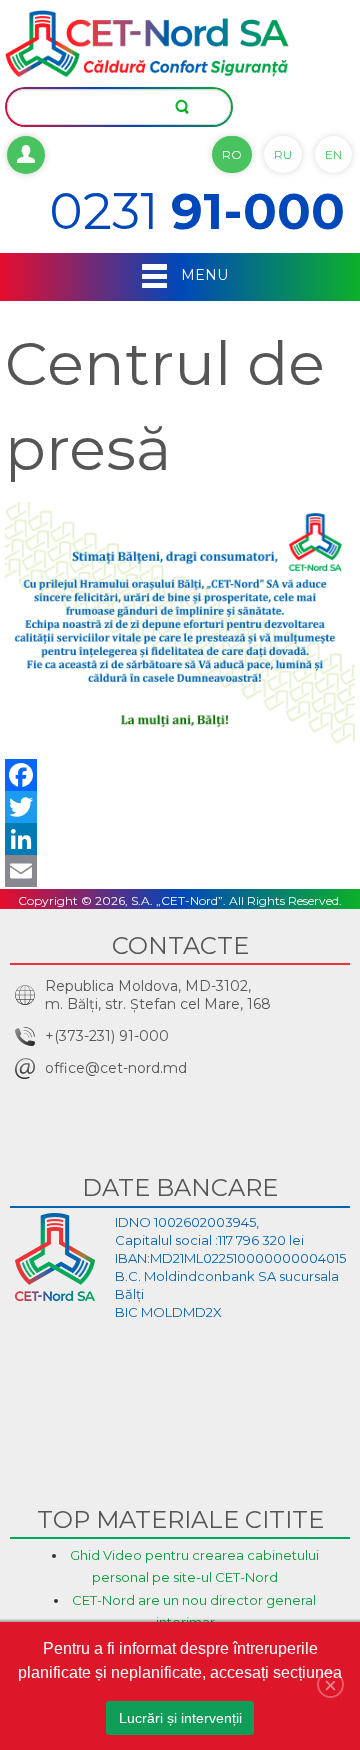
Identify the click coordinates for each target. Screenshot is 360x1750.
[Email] (180, 871)
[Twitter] (180, 807)
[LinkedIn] (180, 839)
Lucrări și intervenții (180, 1718)
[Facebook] (180, 775)
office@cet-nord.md (116, 1068)
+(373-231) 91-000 (107, 1036)
